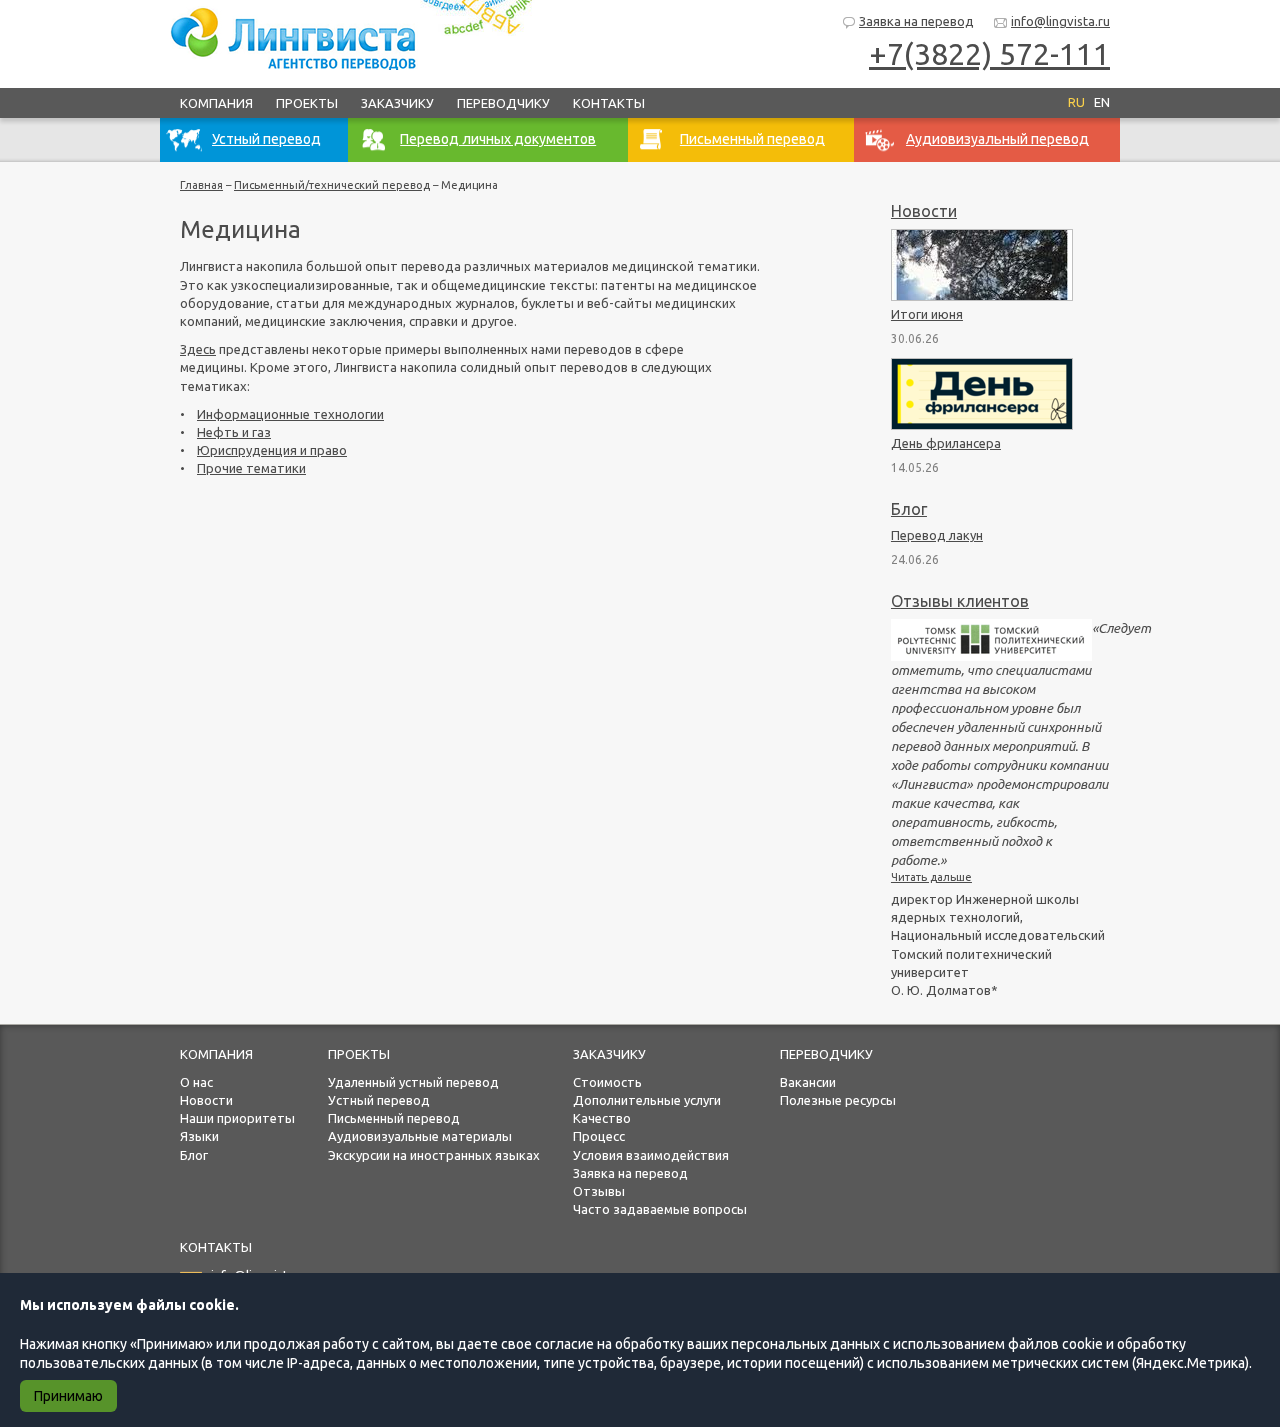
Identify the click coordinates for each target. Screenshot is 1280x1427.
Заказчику (397, 103)
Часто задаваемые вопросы (660, 1209)
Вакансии (808, 1082)
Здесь (198, 349)
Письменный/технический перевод (332, 185)
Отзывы (599, 1191)
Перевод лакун (937, 535)
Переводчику (503, 103)
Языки (199, 1136)
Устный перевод (379, 1100)
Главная (201, 185)
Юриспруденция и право (272, 450)
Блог (909, 509)
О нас (196, 1082)
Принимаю (68, 1396)
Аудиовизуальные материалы (420, 1136)
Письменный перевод (394, 1118)
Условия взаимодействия (651, 1155)
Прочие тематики (251, 468)
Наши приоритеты (237, 1118)
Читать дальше (931, 877)
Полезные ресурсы (838, 1100)
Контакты (609, 103)
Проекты (307, 103)
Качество (602, 1118)
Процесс (599, 1136)
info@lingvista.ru (1060, 21)
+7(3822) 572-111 (989, 54)
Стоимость (607, 1082)
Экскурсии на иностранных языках (434, 1155)
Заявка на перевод (916, 21)
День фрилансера (946, 443)
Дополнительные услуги (647, 1100)
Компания (216, 103)
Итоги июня (927, 314)
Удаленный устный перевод (413, 1082)
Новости (924, 211)
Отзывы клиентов (960, 601)
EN (1102, 102)
